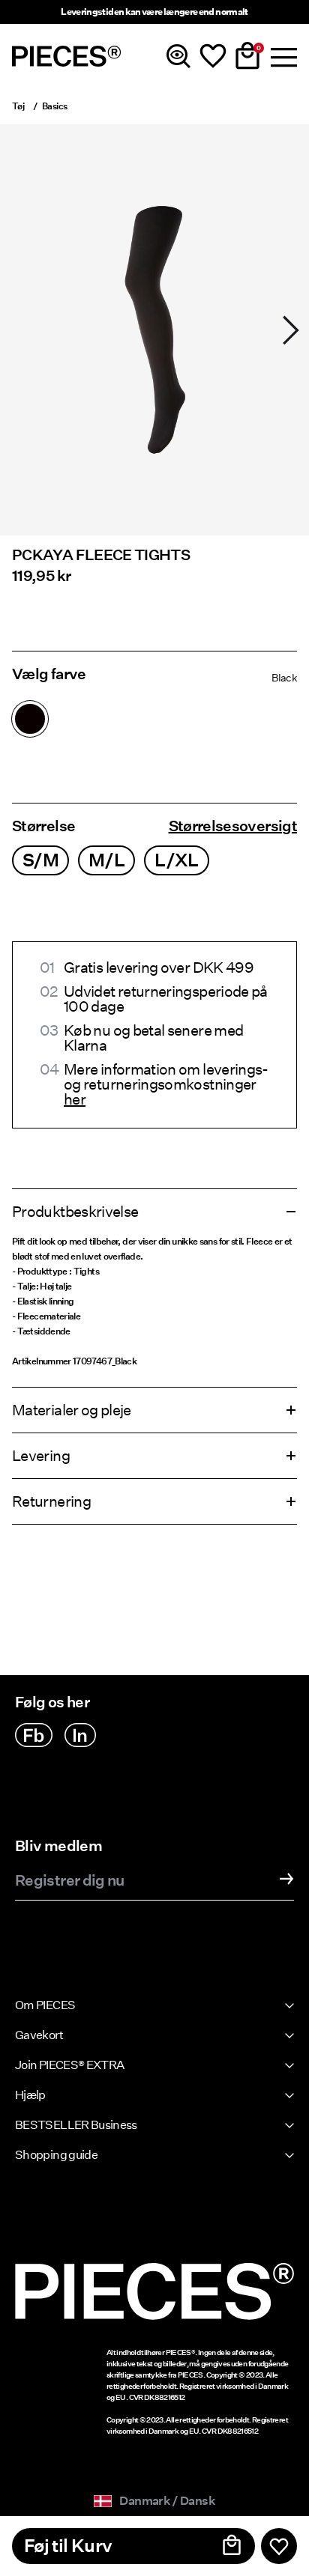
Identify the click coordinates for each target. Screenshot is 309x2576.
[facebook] (34, 1735)
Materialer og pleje (72, 1410)
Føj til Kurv (68, 2546)
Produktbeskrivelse (75, 1212)
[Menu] (282, 56)
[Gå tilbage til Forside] (67, 56)
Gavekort (39, 2035)
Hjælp (30, 2095)
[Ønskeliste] (213, 56)
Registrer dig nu (70, 1881)
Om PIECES (45, 2005)
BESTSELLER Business (76, 2125)
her (75, 1099)
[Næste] (291, 330)
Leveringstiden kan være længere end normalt (154, 12)
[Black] (30, 719)
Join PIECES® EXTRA (69, 2065)
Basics (54, 106)
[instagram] (80, 1735)
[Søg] (178, 56)
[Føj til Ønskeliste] (279, 2546)
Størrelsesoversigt (233, 826)
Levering (41, 1456)
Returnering (51, 1501)
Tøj (18, 106)
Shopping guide (56, 2155)
